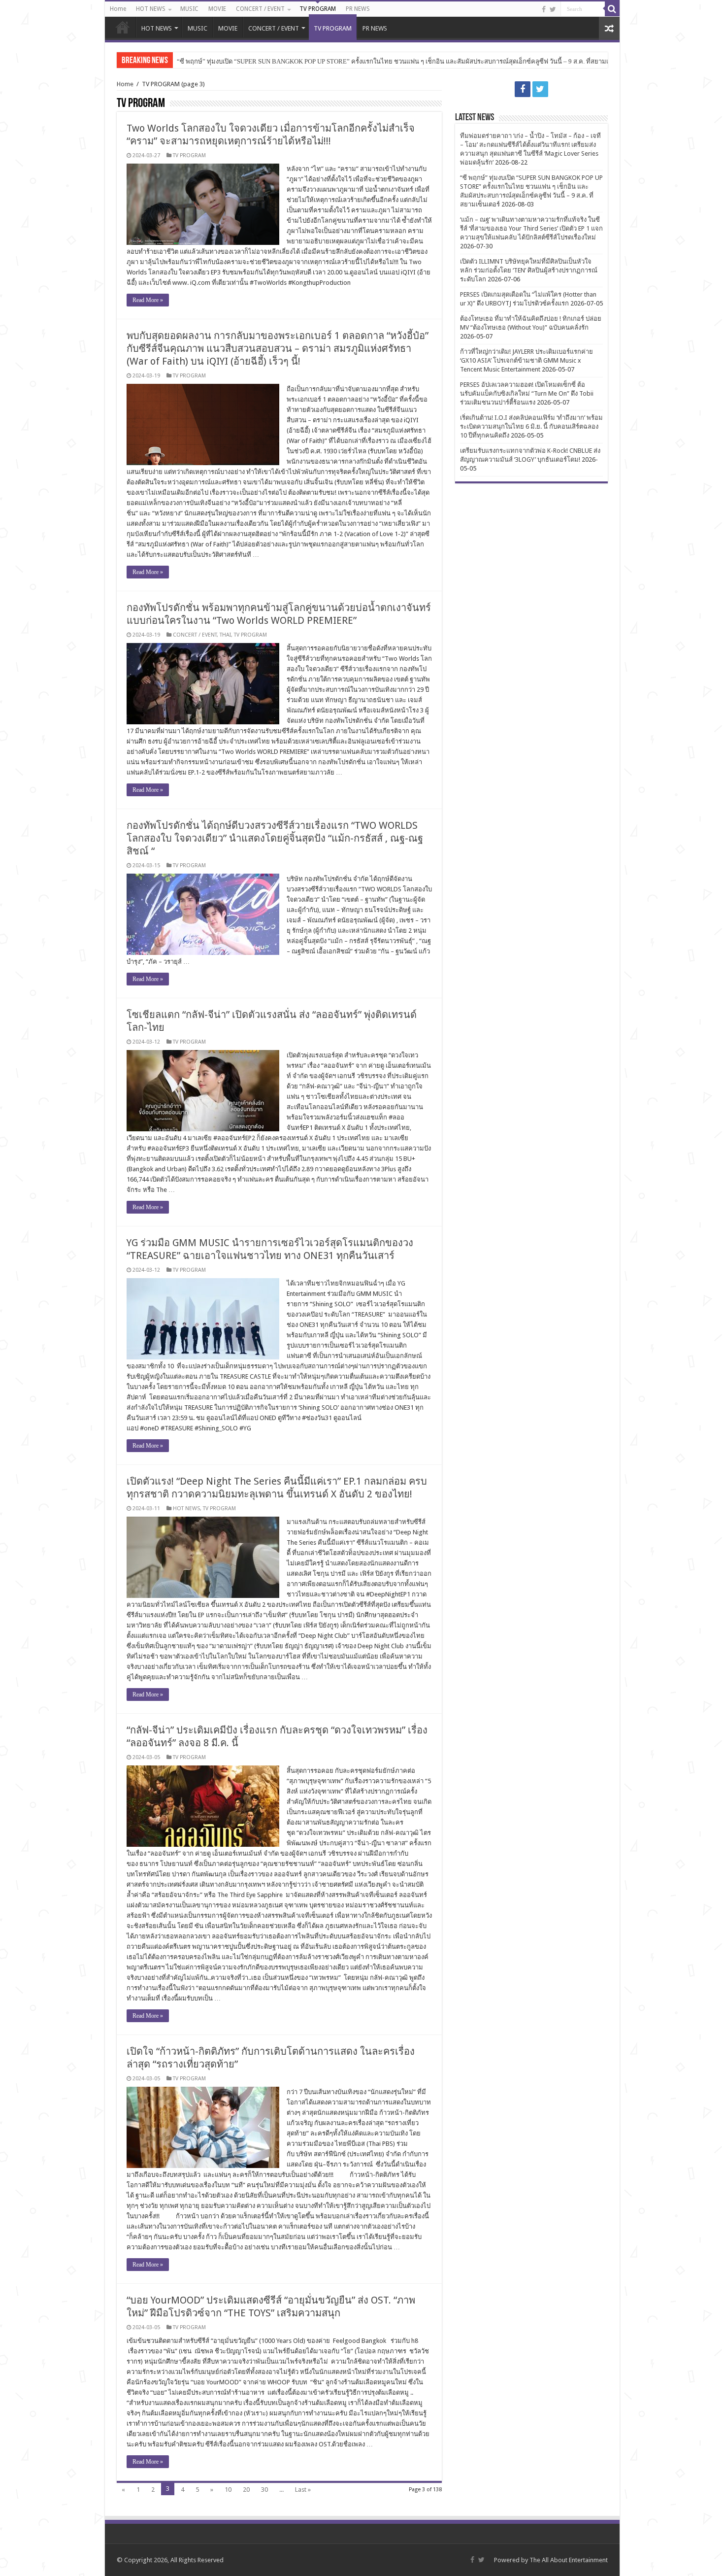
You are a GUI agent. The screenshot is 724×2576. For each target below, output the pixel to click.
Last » (303, 2490)
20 (246, 2490)
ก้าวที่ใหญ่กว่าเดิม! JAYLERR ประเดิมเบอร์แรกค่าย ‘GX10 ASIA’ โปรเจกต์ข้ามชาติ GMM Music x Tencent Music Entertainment (527, 360)
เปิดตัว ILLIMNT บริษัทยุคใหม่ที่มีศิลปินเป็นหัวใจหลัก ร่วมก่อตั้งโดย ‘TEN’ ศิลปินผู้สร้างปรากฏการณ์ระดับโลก (529, 270)
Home (118, 9)
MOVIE (217, 9)
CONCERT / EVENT (260, 9)
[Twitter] (553, 9)
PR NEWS (358, 9)
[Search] (612, 9)
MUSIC (189, 9)
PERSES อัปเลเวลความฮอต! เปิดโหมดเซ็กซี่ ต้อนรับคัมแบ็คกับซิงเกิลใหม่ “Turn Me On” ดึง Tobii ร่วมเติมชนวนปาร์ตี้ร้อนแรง (527, 393)
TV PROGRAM (318, 9)
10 (228, 2490)
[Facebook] (544, 9)
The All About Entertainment (569, 2560)
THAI (225, 635)
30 (264, 2490)
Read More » (148, 300)
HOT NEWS (151, 9)
